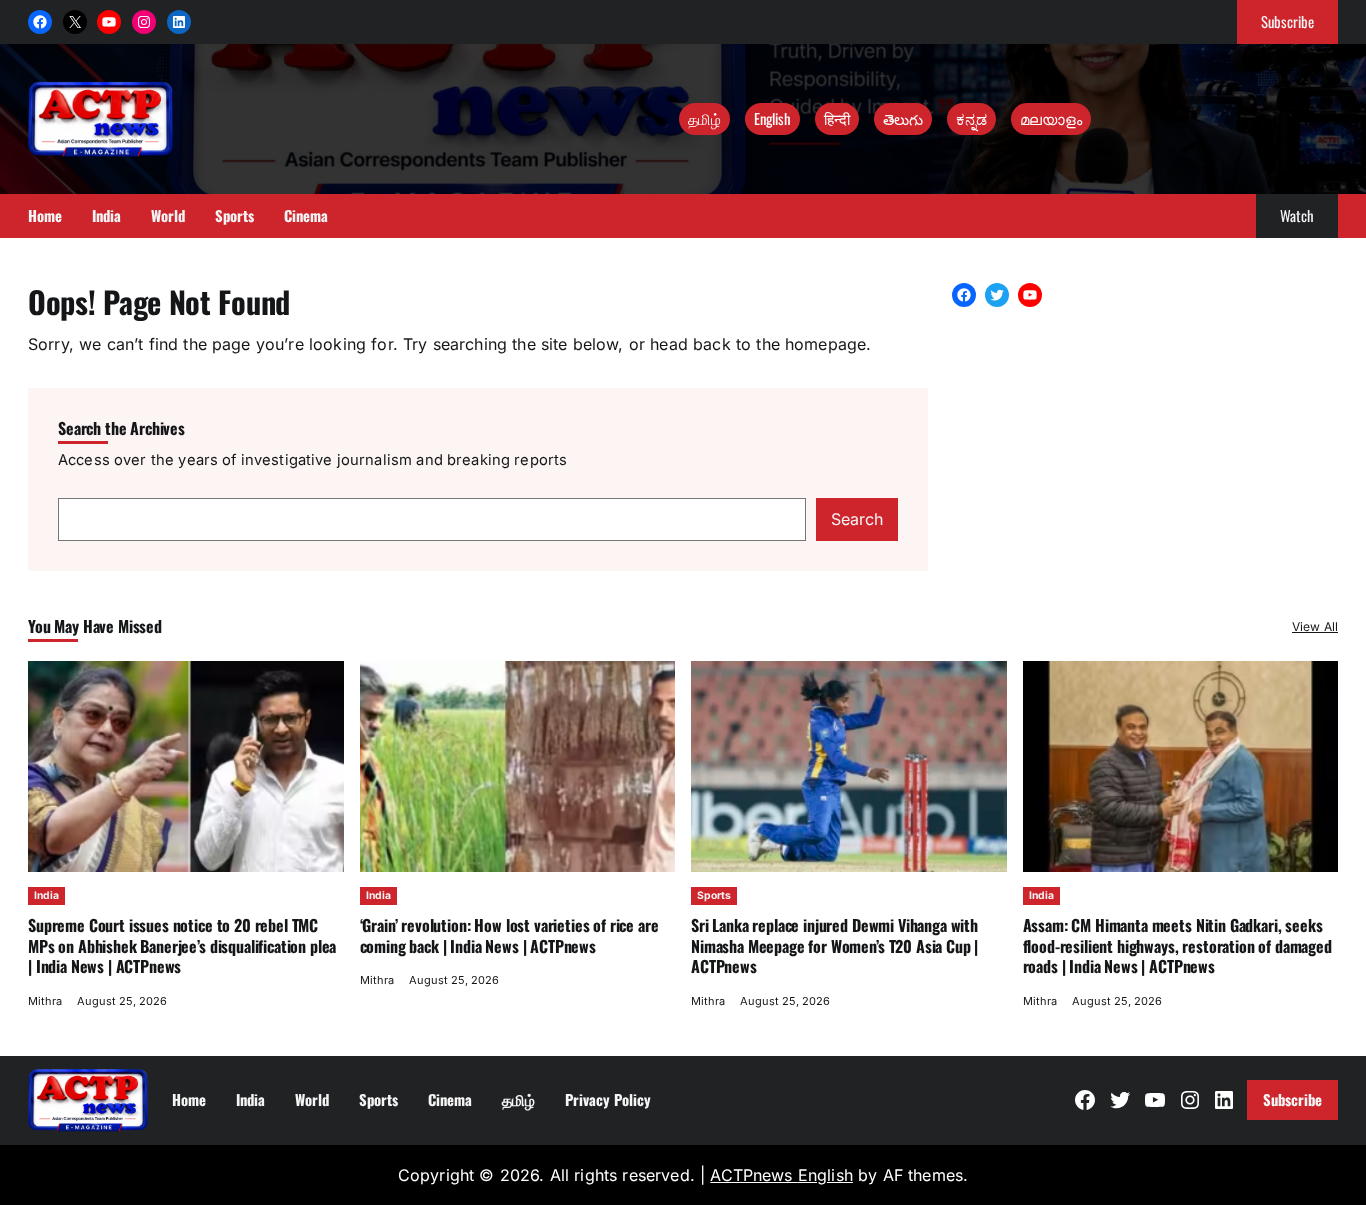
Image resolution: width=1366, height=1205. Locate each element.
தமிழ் (704, 118)
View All (1315, 626)
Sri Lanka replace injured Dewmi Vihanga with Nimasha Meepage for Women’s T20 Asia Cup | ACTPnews (834, 945)
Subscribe (1287, 21)
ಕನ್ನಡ (971, 118)
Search (857, 519)
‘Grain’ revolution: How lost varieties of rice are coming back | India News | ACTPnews (509, 935)
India (46, 895)
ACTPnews (753, 1175)
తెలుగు (903, 118)
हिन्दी (837, 118)
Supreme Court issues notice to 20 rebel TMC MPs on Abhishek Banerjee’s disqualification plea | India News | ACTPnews (182, 945)
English (772, 118)
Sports (714, 895)
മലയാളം (1051, 118)
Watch (1297, 215)
